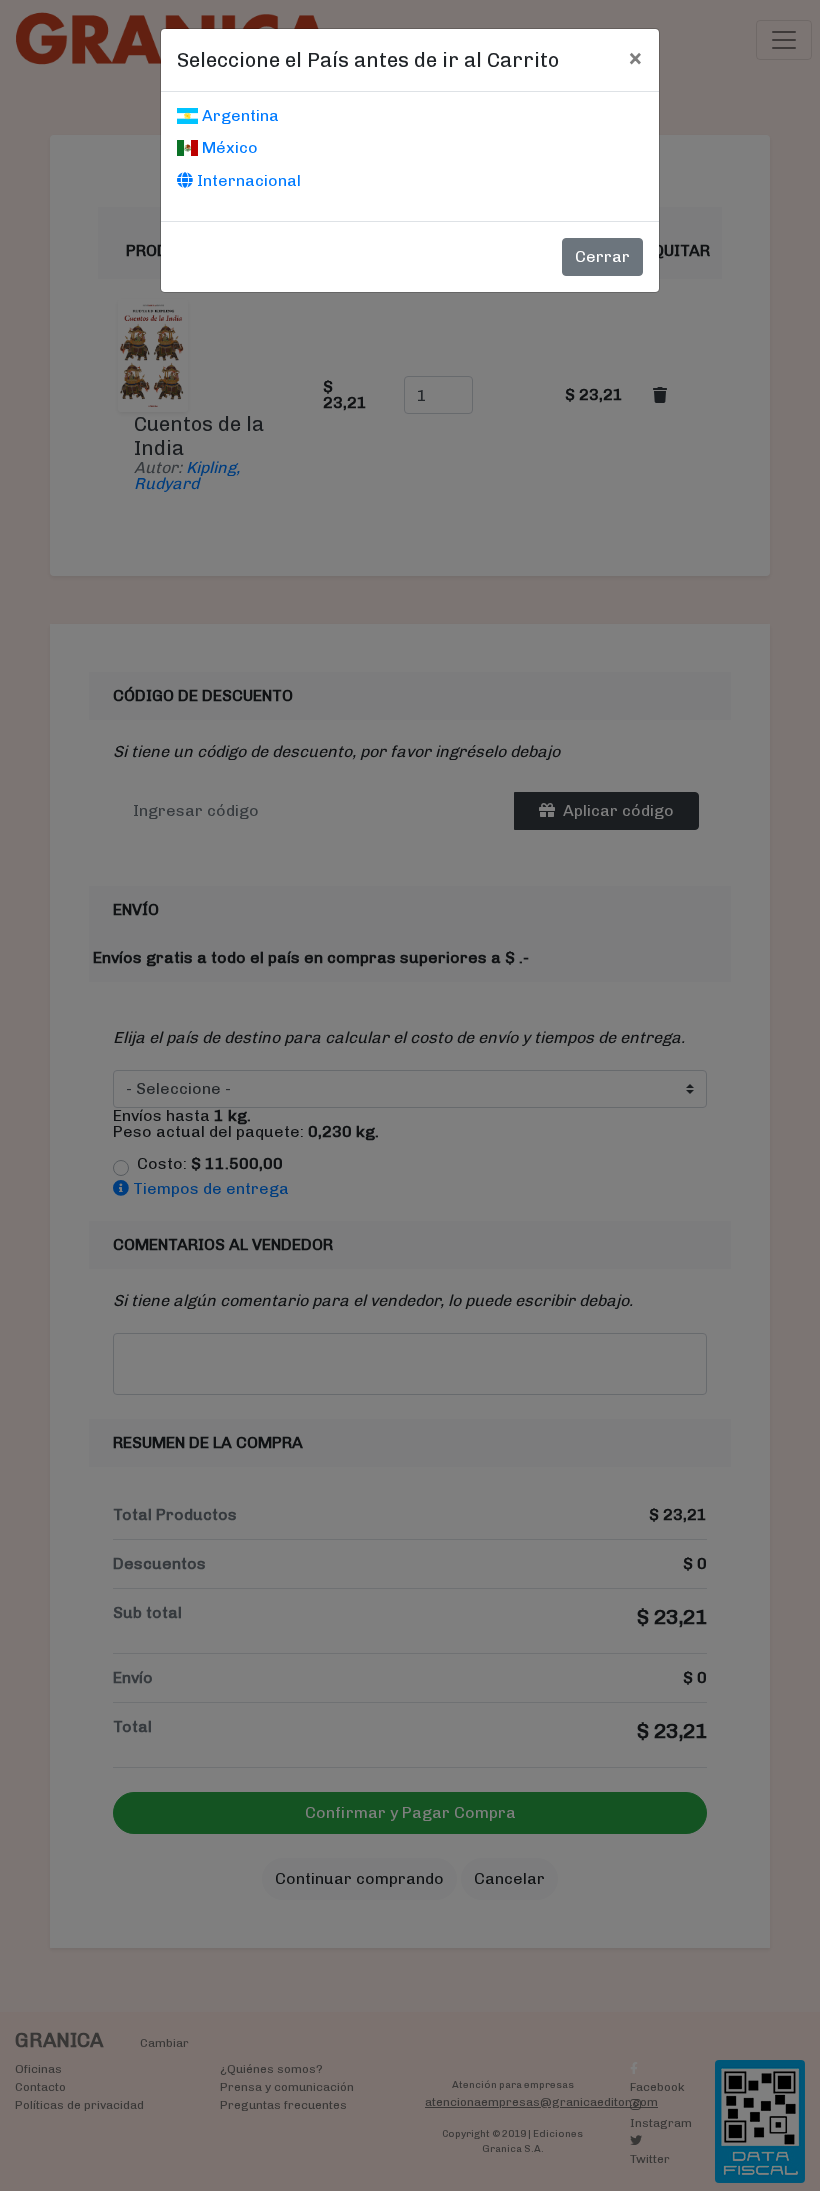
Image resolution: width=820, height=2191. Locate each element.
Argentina (238, 115)
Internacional (247, 180)
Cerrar (602, 256)
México (228, 147)
